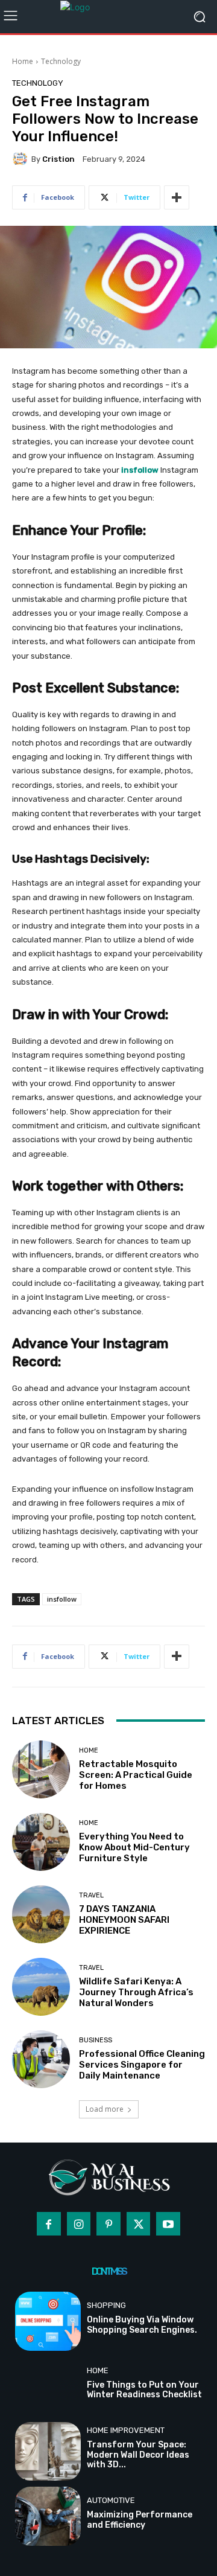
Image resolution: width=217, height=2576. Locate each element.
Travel (91, 1895)
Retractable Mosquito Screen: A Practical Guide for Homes (136, 1775)
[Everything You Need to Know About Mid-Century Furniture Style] (41, 1842)
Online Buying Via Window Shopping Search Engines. (142, 2325)
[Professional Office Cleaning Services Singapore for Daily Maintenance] (41, 2059)
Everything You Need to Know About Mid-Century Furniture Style (134, 1847)
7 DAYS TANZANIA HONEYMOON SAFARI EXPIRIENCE (124, 1920)
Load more (105, 2109)
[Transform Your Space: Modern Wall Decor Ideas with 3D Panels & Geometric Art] (48, 2452)
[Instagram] (79, 2224)
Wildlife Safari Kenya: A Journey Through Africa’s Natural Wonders (136, 1992)
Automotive (111, 2500)
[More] (177, 197)
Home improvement (126, 2430)
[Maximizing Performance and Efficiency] (48, 2516)
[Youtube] (168, 2224)
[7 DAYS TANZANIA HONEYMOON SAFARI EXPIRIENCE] (41, 1914)
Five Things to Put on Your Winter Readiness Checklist (144, 2390)
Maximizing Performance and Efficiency (140, 2520)
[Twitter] (139, 2224)
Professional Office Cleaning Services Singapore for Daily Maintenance (142, 2065)
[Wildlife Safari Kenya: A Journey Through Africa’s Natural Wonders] (41, 1987)
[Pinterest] (108, 2224)
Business (96, 2040)
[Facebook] (49, 2224)
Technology (61, 61)
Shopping (106, 2305)
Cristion (58, 159)
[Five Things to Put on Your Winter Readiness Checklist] (48, 2386)
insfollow (62, 1599)
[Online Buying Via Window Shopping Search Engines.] (48, 2321)
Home (23, 61)
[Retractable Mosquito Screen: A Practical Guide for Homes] (41, 1769)
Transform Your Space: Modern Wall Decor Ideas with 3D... (138, 2455)
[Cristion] (22, 159)
